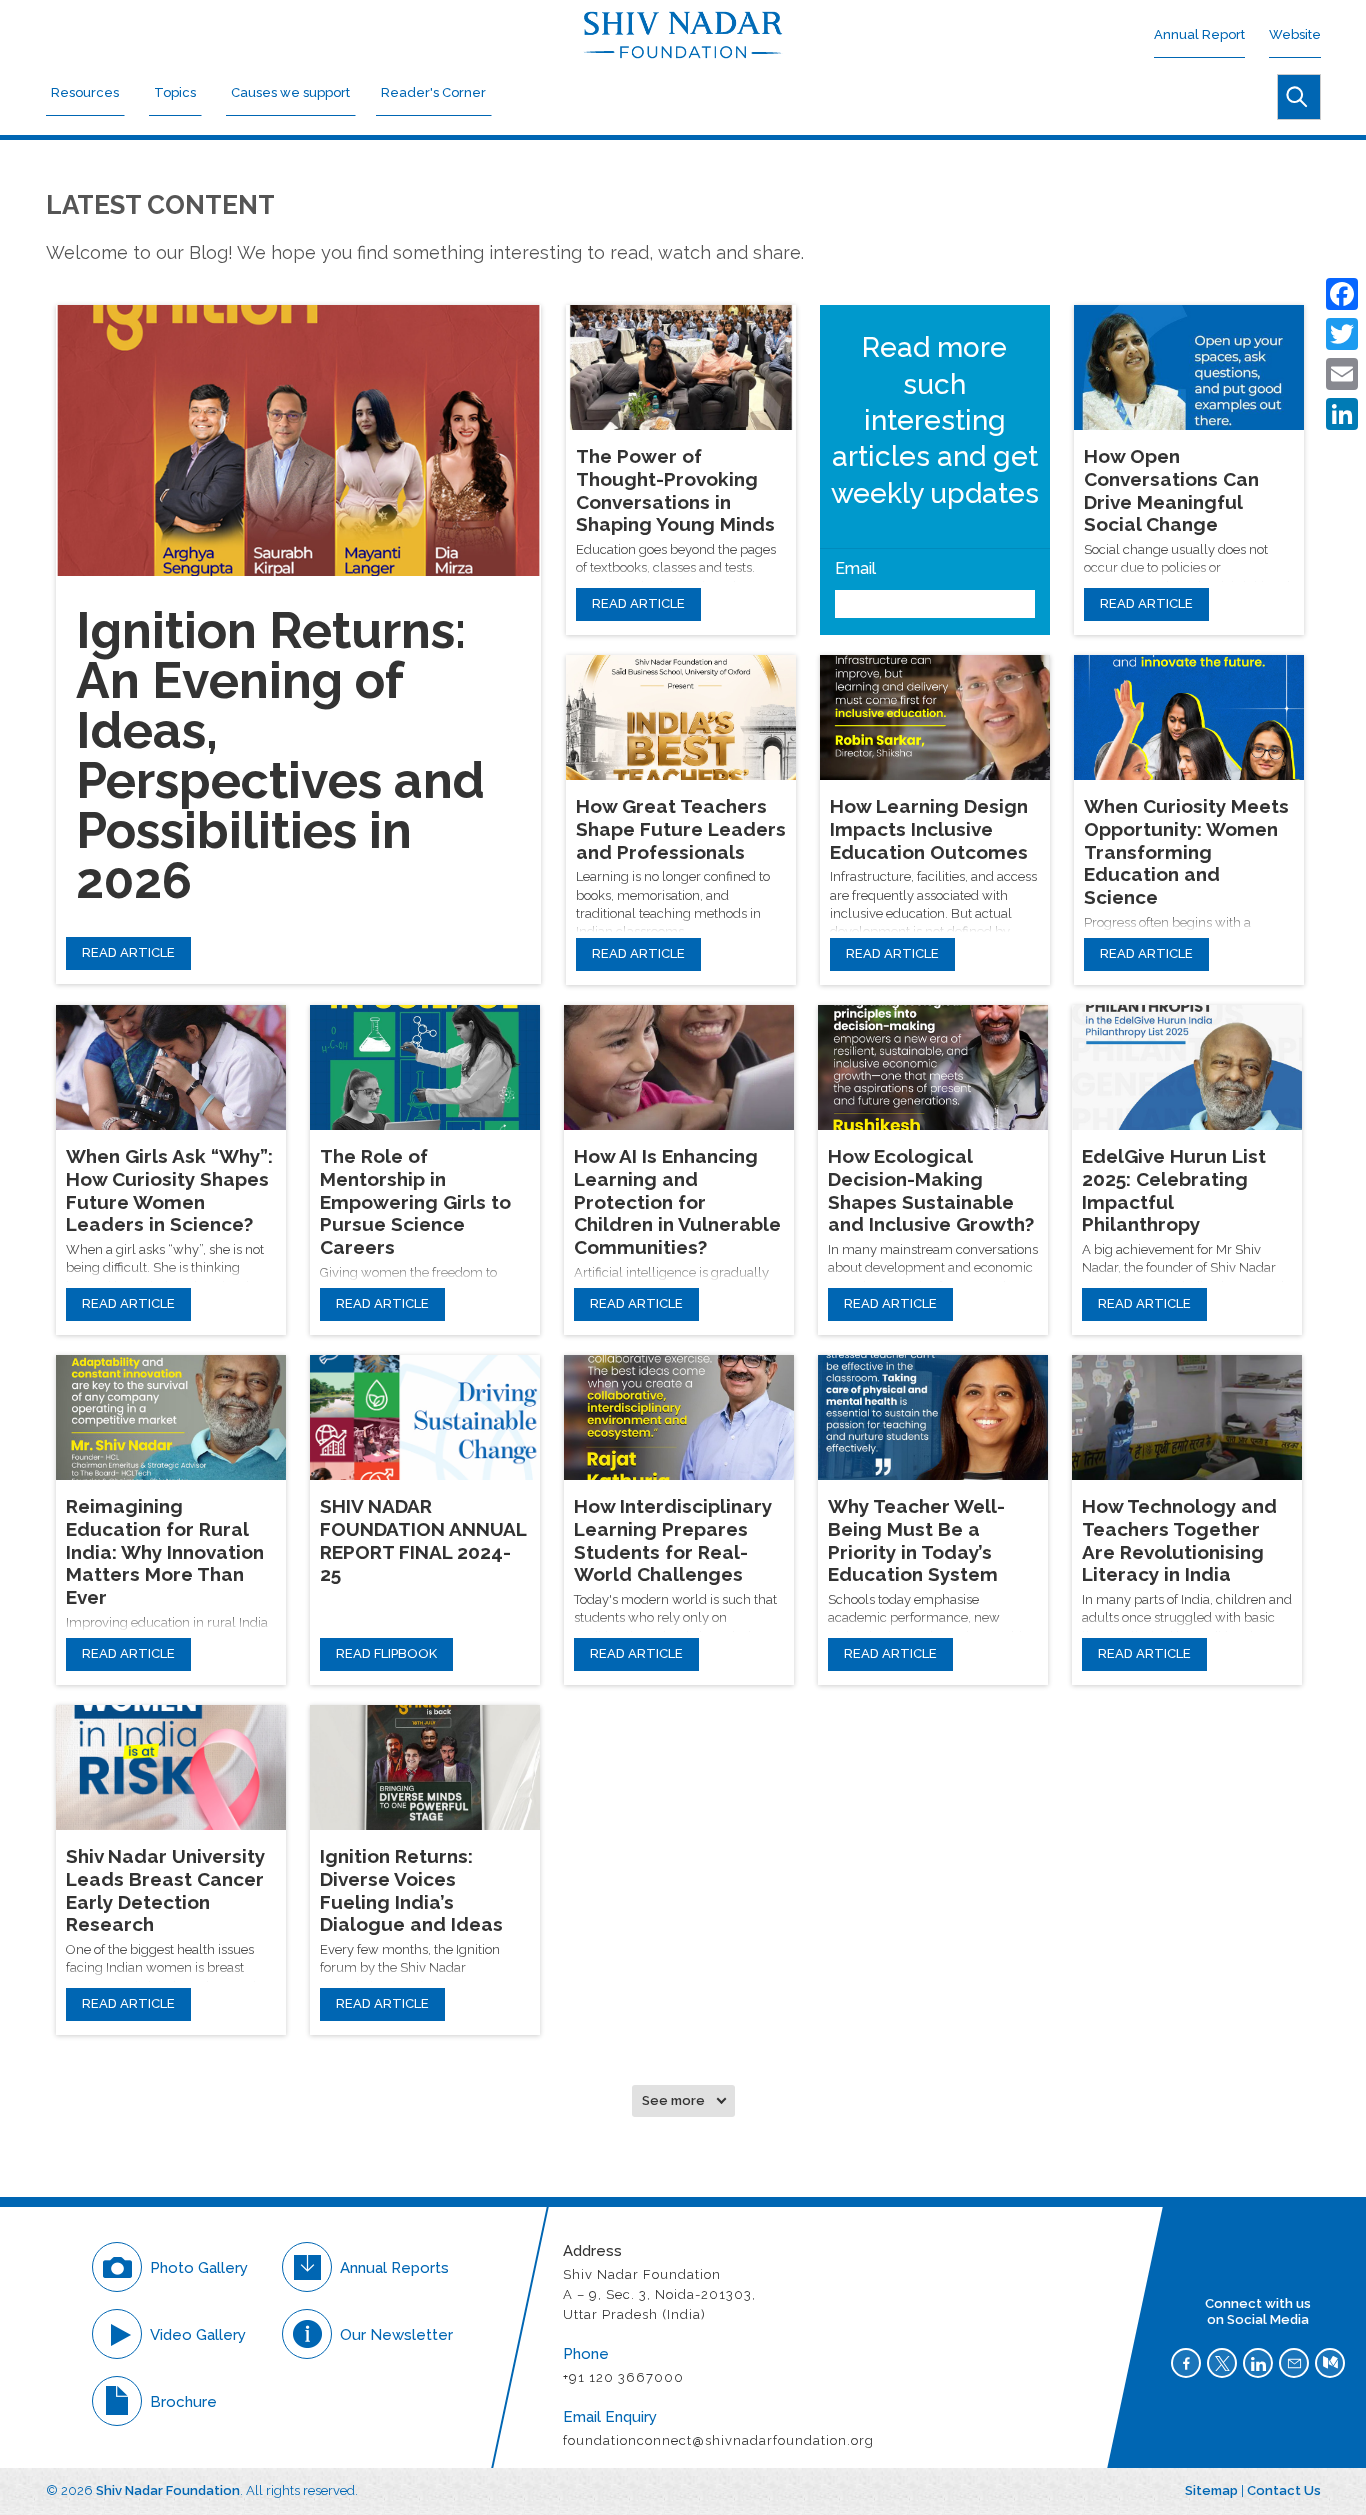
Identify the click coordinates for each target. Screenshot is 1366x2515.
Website (1295, 34)
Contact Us (1284, 2490)
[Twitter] (1342, 334)
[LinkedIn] (1342, 414)
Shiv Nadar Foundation (168, 2490)
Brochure (183, 2402)
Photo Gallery (199, 2268)
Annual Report (1199, 34)
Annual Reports (394, 2268)
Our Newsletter (396, 2335)
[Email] (1342, 374)
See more (673, 2100)
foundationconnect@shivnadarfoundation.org (719, 2440)
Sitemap (1211, 2490)
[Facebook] (1342, 294)
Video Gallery (198, 2335)
